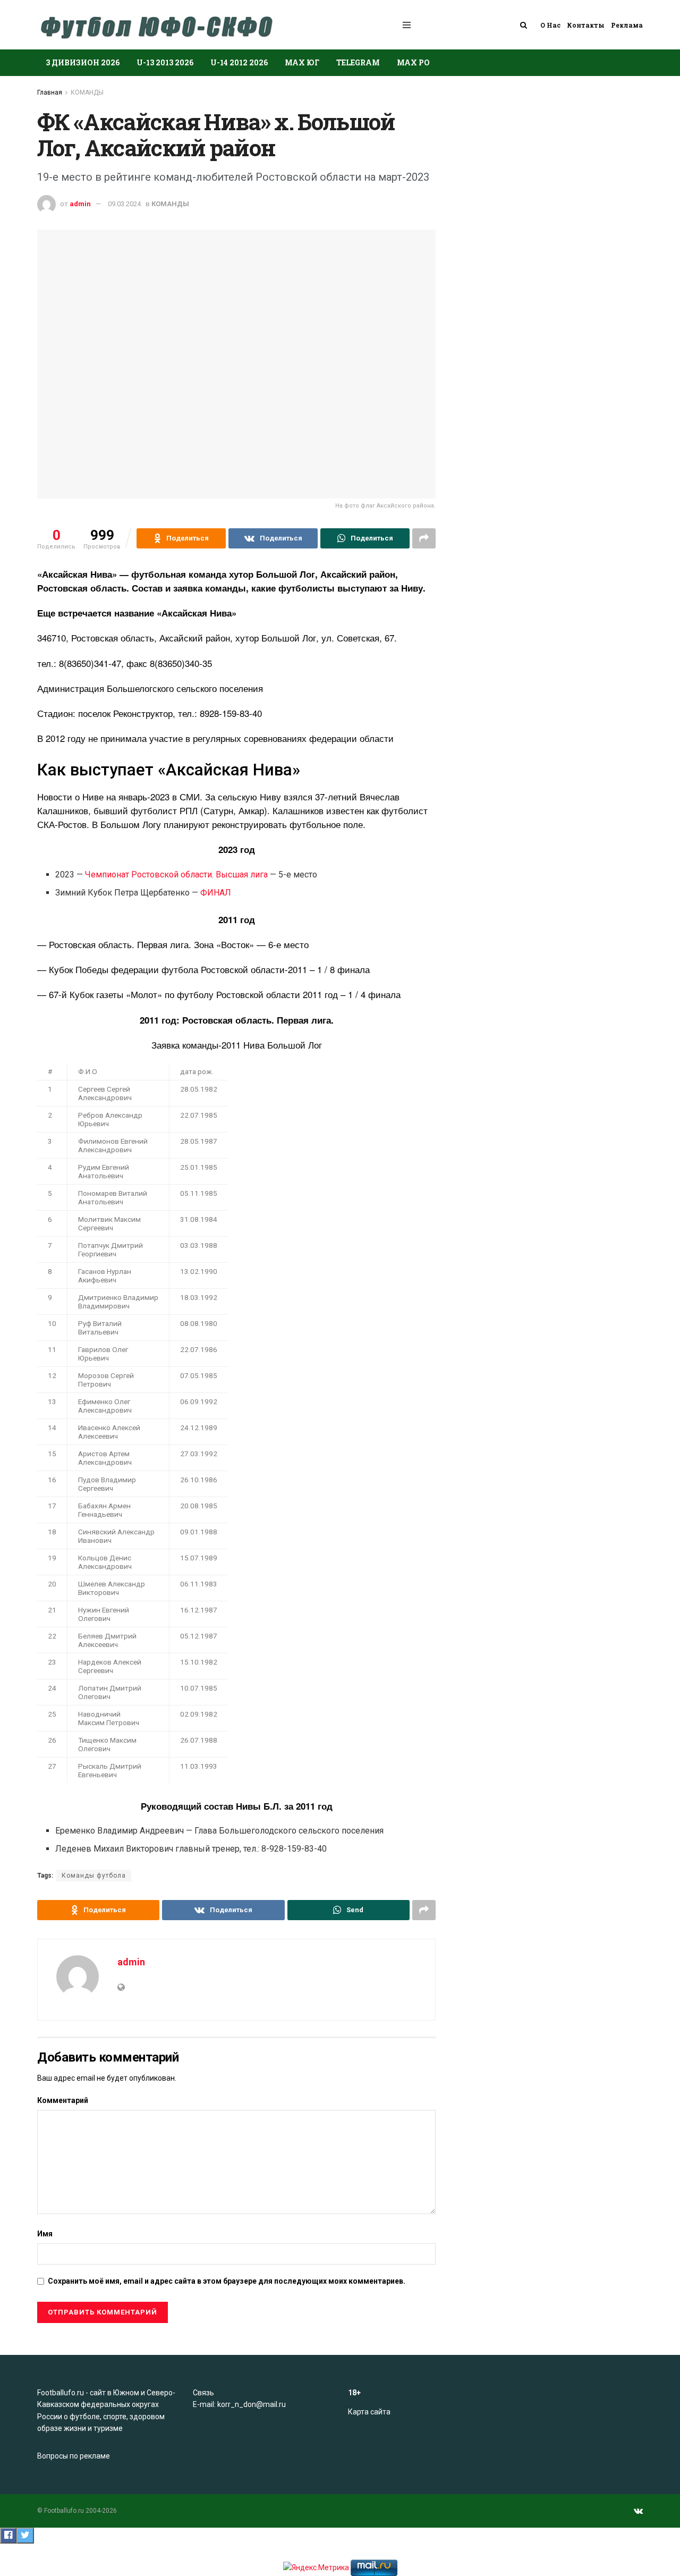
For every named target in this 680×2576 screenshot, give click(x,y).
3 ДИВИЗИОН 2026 (83, 62)
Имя (45, 2234)
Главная (50, 92)
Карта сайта (369, 2412)
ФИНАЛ (216, 893)
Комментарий (63, 2100)
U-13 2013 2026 (165, 62)
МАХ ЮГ (302, 62)
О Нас (550, 25)
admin (80, 204)
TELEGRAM (358, 62)
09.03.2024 (124, 204)
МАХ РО (413, 62)
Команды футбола (94, 1876)
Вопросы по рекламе (74, 2456)
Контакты (586, 25)
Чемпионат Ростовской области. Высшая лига (176, 875)
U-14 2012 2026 (239, 62)
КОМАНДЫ (87, 92)
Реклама (627, 25)
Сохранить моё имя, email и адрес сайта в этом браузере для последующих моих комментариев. (227, 2281)
